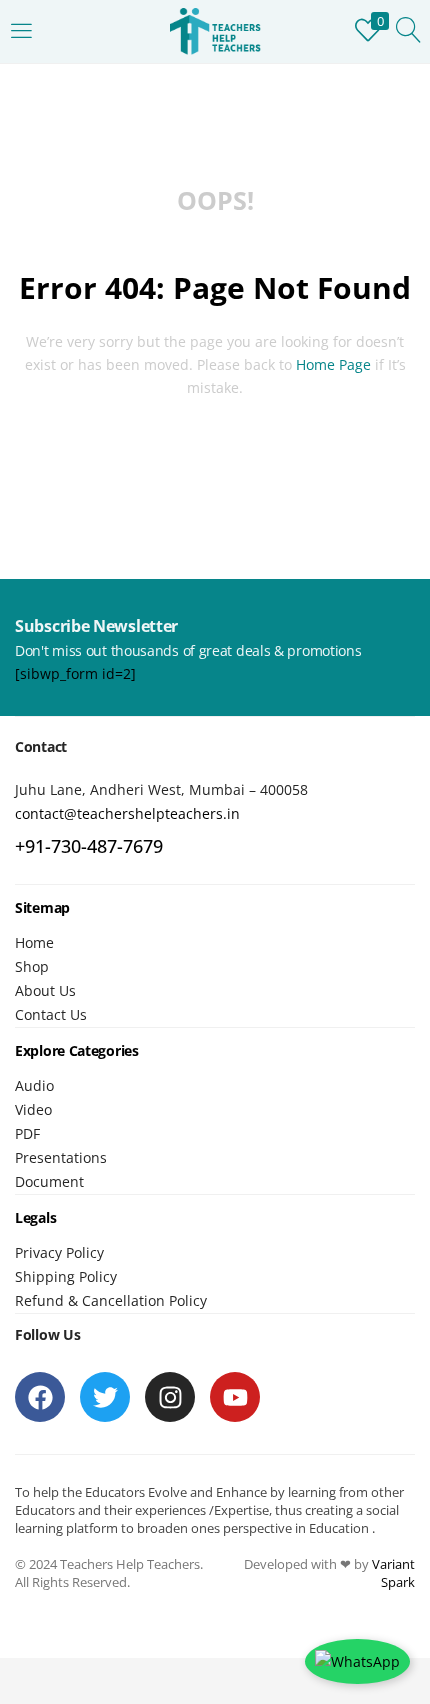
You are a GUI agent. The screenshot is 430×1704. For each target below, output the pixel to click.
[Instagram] (170, 1397)
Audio (34, 1085)
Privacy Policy (59, 1252)
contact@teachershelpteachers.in (127, 813)
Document (49, 1181)
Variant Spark (393, 1573)
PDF (27, 1133)
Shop (32, 966)
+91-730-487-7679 (89, 846)
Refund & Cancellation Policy (111, 1300)
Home (34, 942)
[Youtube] (235, 1397)
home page (333, 364)
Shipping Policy (66, 1276)
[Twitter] (105, 1397)
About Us (45, 990)
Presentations (61, 1157)
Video (33, 1109)
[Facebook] (40, 1397)
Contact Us (51, 1014)
